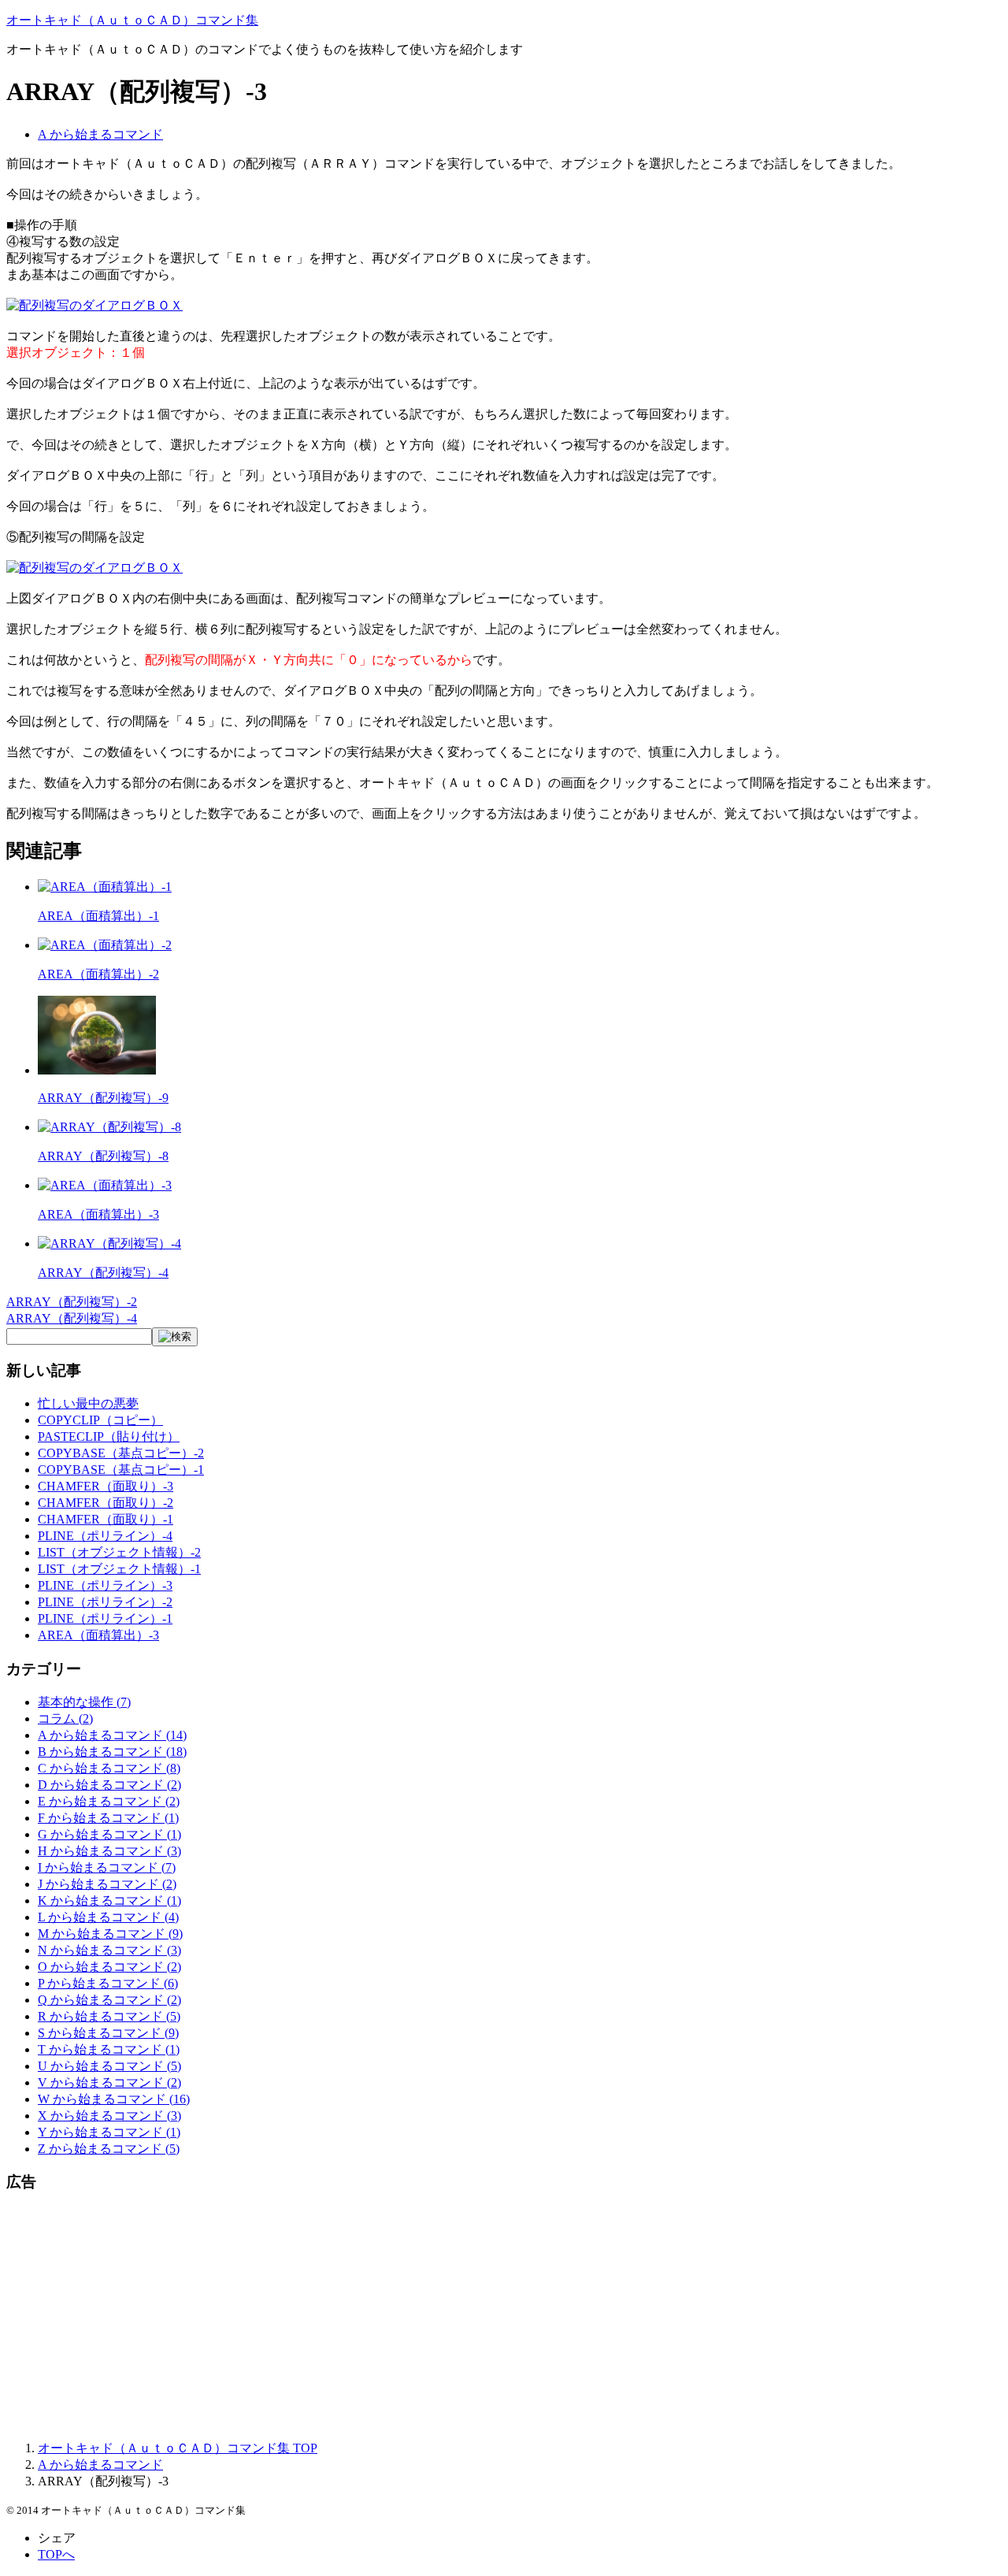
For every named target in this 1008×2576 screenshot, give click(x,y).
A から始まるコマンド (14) (112, 1735)
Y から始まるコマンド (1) (109, 2132)
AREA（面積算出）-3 (98, 1214)
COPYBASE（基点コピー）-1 (121, 1470)
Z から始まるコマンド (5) (109, 2149)
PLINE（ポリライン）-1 (105, 1618)
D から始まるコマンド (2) (109, 1785)
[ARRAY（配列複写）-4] (109, 1243)
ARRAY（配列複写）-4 (103, 1273)
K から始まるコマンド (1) (109, 1900)
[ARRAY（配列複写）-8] (109, 1127)
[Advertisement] (479, 2318)
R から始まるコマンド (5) (109, 2016)
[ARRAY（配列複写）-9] (97, 1070)
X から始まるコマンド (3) (109, 2116)
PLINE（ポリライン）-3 (105, 1585)
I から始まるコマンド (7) (107, 1867)
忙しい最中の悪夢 (88, 1403)
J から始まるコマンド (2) (107, 1884)
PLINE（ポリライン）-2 (105, 1602)
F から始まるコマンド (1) (108, 1818)
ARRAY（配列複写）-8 (103, 1156)
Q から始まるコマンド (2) (109, 2000)
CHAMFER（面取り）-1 (106, 1519)
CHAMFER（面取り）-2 (106, 1503)
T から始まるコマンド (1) (109, 2049)
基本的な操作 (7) (84, 1702)
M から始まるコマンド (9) (110, 1934)
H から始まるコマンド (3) (109, 1851)
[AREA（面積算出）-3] (105, 1185)
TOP (178, 2448)
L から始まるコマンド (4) (108, 1917)
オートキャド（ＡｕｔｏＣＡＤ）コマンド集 (132, 20)
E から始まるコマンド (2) (109, 1801)
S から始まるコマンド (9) (108, 2033)
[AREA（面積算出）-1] (105, 887)
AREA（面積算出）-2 (98, 974)
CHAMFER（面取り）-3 (106, 1486)
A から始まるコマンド (100, 134)
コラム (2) (65, 1719)
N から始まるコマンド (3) (109, 1950)
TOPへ (56, 2554)
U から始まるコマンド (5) (109, 2066)
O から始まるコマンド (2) (109, 1967)
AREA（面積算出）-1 (98, 916)
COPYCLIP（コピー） (100, 1420)
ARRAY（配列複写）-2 (72, 1302)
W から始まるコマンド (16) (114, 2099)
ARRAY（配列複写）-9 (103, 1098)
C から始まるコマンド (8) (109, 1768)
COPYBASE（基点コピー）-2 (121, 1453)
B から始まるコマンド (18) (112, 1752)
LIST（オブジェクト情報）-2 (119, 1552)
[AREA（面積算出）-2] (105, 945)
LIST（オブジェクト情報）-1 (119, 1569)
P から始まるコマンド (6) (108, 1983)
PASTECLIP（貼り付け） (109, 1436)
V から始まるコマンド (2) (109, 2082)
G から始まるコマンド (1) (109, 1834)
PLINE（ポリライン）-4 (105, 1536)
